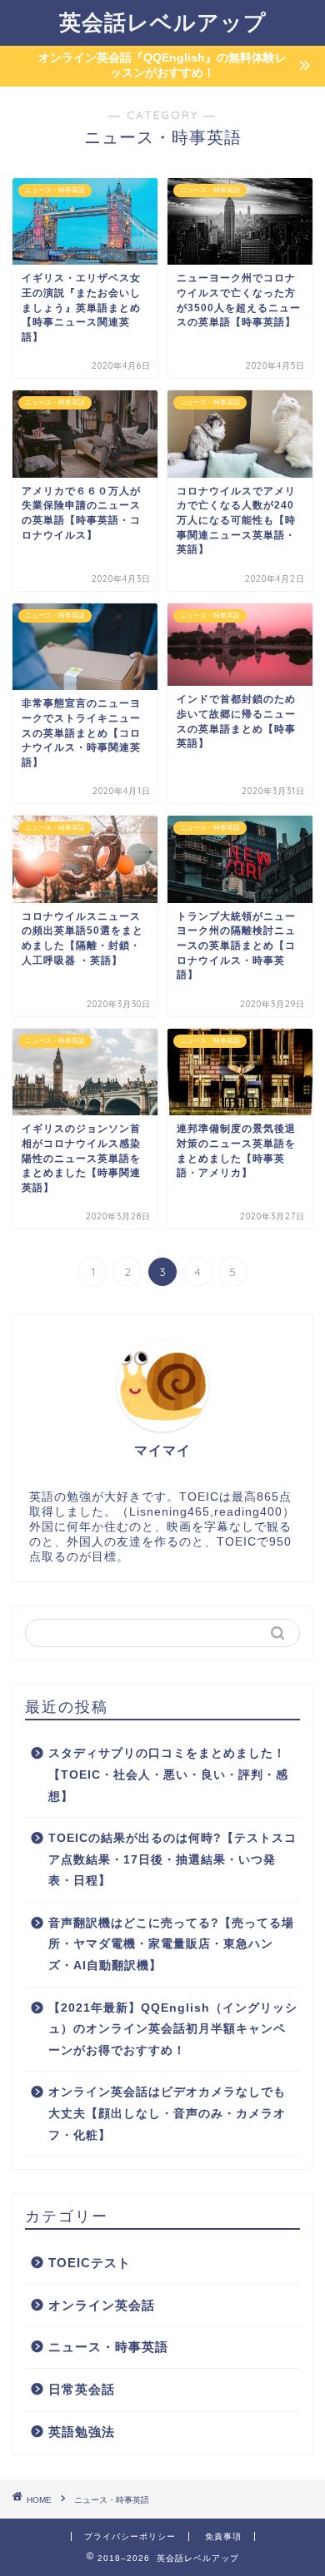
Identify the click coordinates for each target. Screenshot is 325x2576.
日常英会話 (82, 2389)
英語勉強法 (82, 2432)
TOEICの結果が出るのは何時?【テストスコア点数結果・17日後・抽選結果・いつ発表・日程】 (172, 1859)
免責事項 (223, 2536)
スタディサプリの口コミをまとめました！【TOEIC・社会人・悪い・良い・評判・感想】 (168, 1774)
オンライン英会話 (102, 2305)
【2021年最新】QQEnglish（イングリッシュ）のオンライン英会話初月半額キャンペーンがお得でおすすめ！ (173, 2029)
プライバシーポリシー (130, 2536)
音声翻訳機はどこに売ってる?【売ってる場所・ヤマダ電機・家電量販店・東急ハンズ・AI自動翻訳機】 (171, 1944)
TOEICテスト (90, 2263)
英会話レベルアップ (163, 22)
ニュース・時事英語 (108, 2347)
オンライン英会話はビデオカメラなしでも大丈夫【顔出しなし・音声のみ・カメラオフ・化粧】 (167, 2113)
